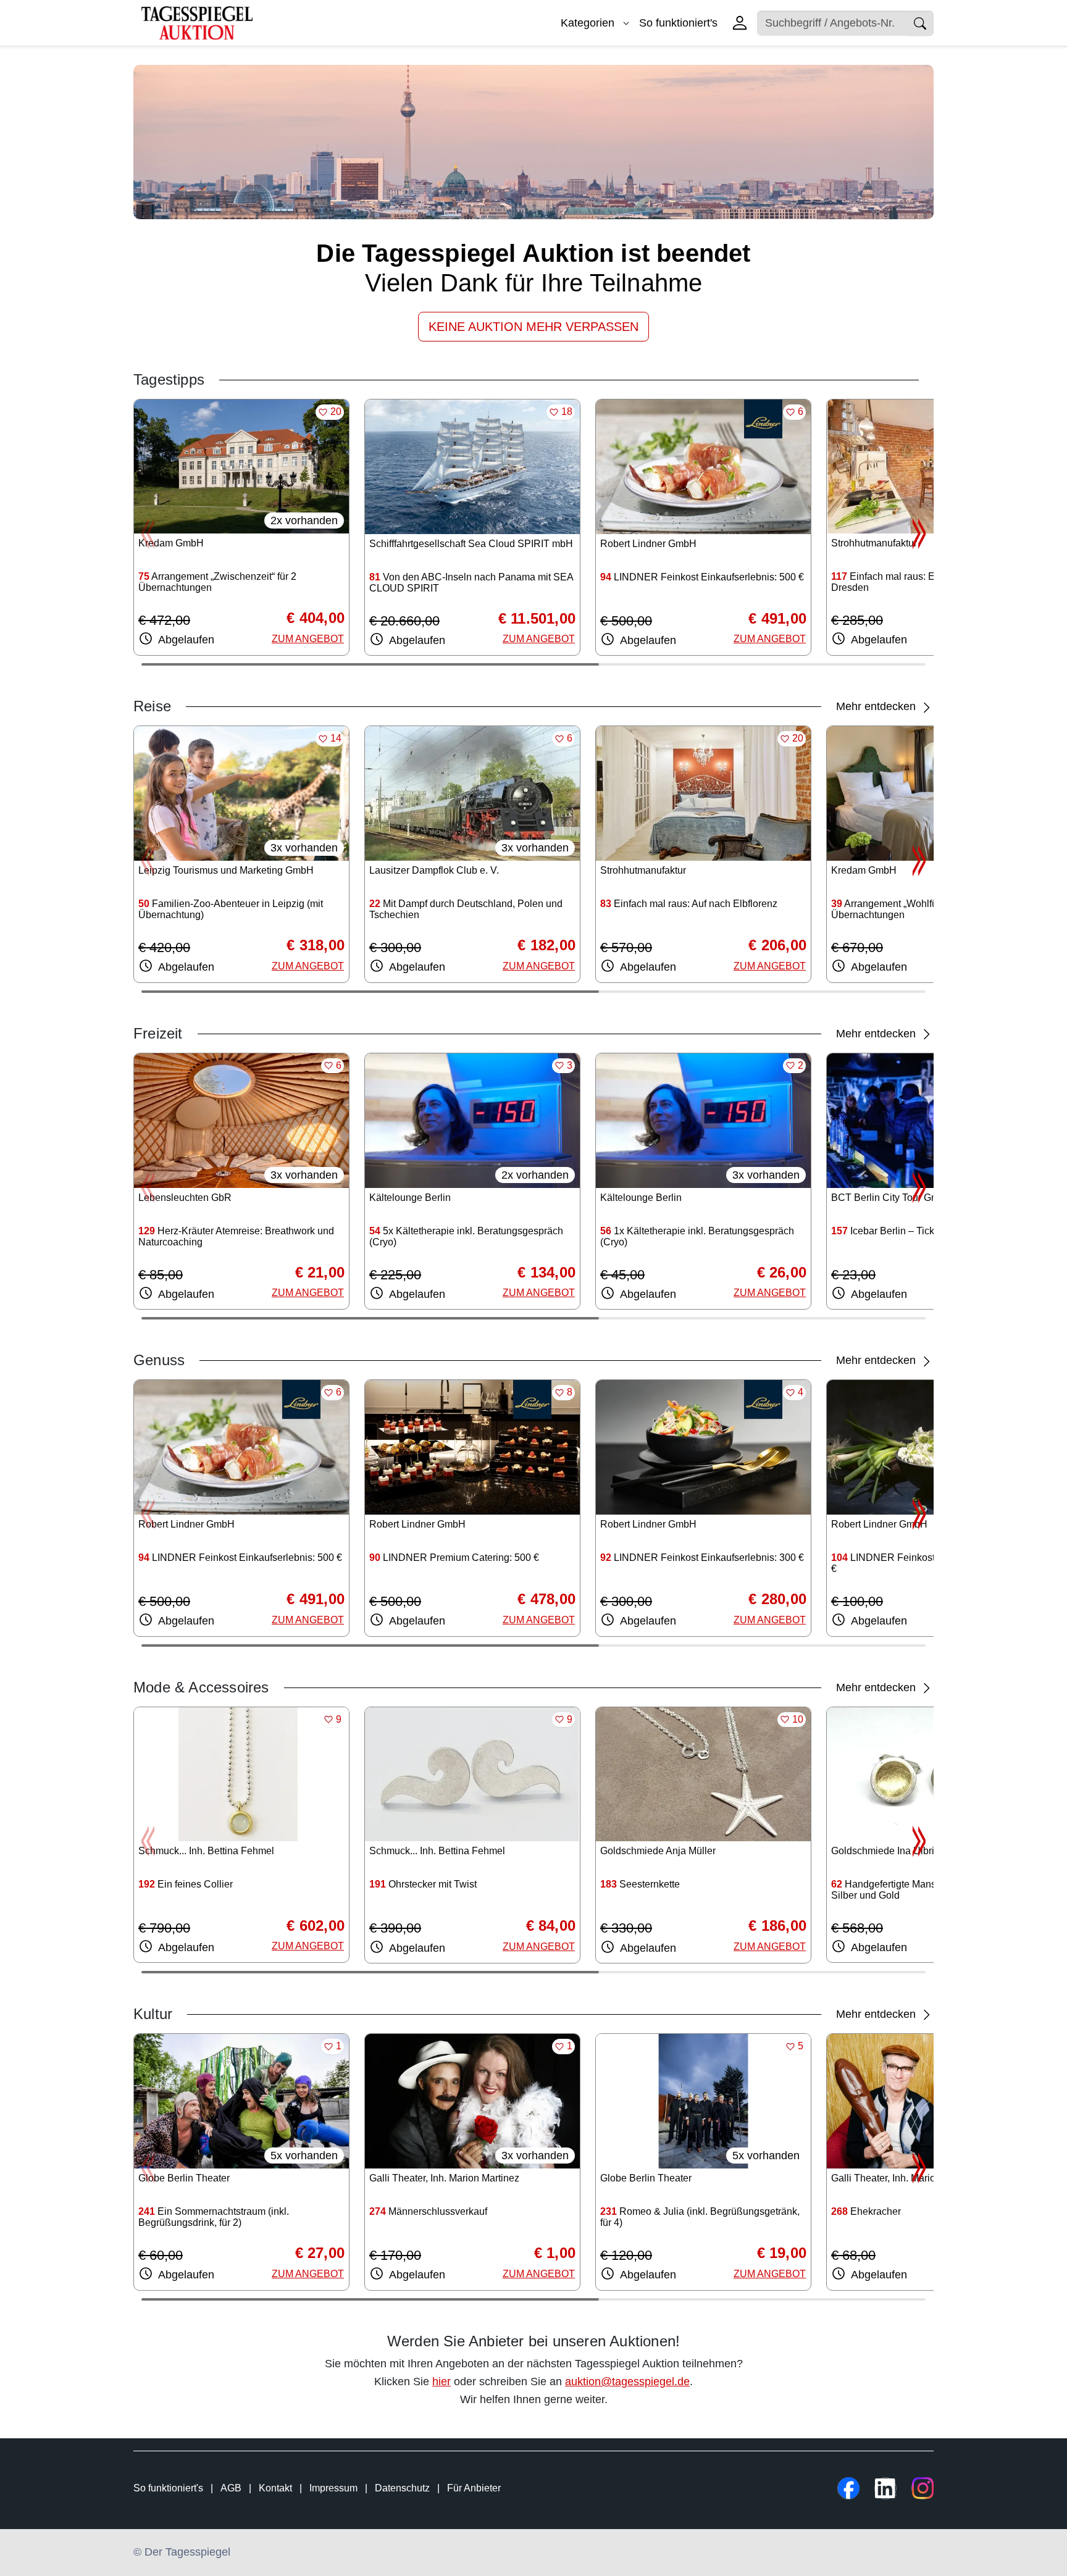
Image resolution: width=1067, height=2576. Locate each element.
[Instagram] (923, 2488)
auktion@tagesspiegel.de (627, 2382)
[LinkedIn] (885, 2488)
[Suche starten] (920, 23)
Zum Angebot (308, 639)
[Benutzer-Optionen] (740, 23)
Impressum (333, 2488)
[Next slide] (919, 533)
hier (441, 2382)
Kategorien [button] (589, 23)
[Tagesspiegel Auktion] (197, 22)
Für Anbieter (474, 2488)
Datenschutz (402, 2488)
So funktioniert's (678, 23)
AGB (231, 2488)
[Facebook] (848, 2488)
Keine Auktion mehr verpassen (533, 327)
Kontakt (275, 2488)
